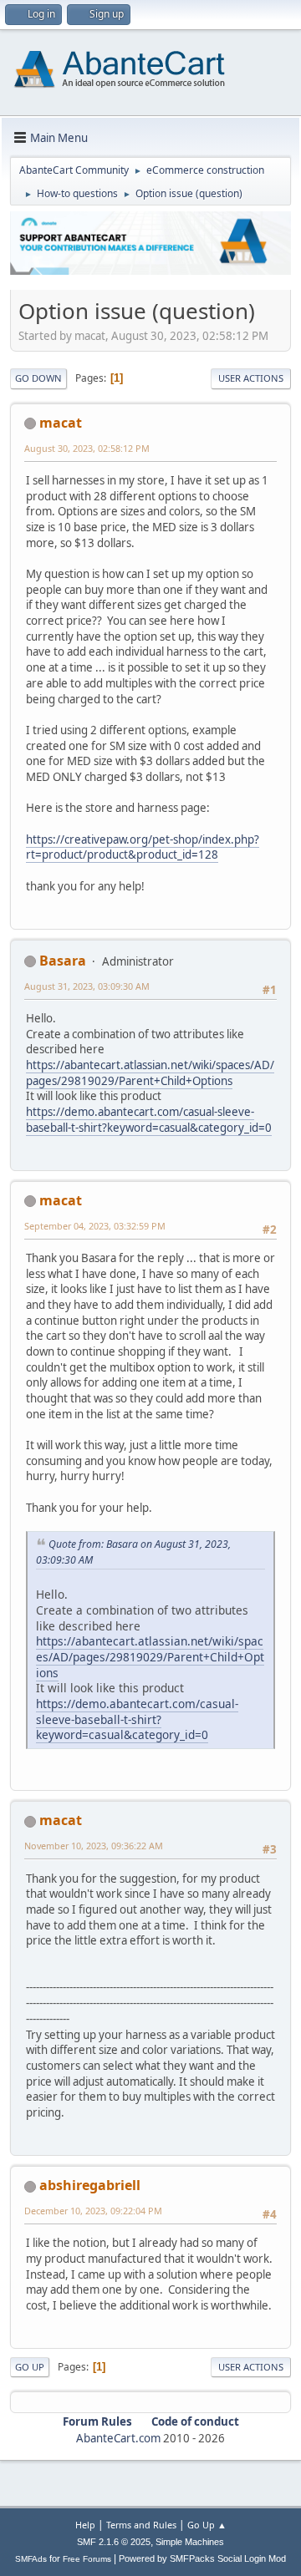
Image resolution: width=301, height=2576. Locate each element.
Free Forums (87, 2559)
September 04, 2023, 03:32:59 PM (95, 1226)
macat (61, 423)
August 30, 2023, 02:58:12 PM (87, 448)
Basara (63, 961)
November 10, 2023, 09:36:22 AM (94, 1846)
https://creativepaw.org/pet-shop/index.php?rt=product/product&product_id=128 (143, 847)
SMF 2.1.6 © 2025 (114, 2542)
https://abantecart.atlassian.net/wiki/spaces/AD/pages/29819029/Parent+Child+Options (150, 1073)
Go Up (30, 2367)
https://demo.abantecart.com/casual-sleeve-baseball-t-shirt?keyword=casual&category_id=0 (149, 1120)
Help (85, 2525)
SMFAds (31, 2559)
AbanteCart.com (118, 2438)
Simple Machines (190, 2542)
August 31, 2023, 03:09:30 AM (87, 986)
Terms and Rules (141, 2525)
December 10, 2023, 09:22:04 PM (93, 2211)
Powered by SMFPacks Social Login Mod (202, 2558)
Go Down (38, 378)
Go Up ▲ (207, 2525)
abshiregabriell (90, 2185)
